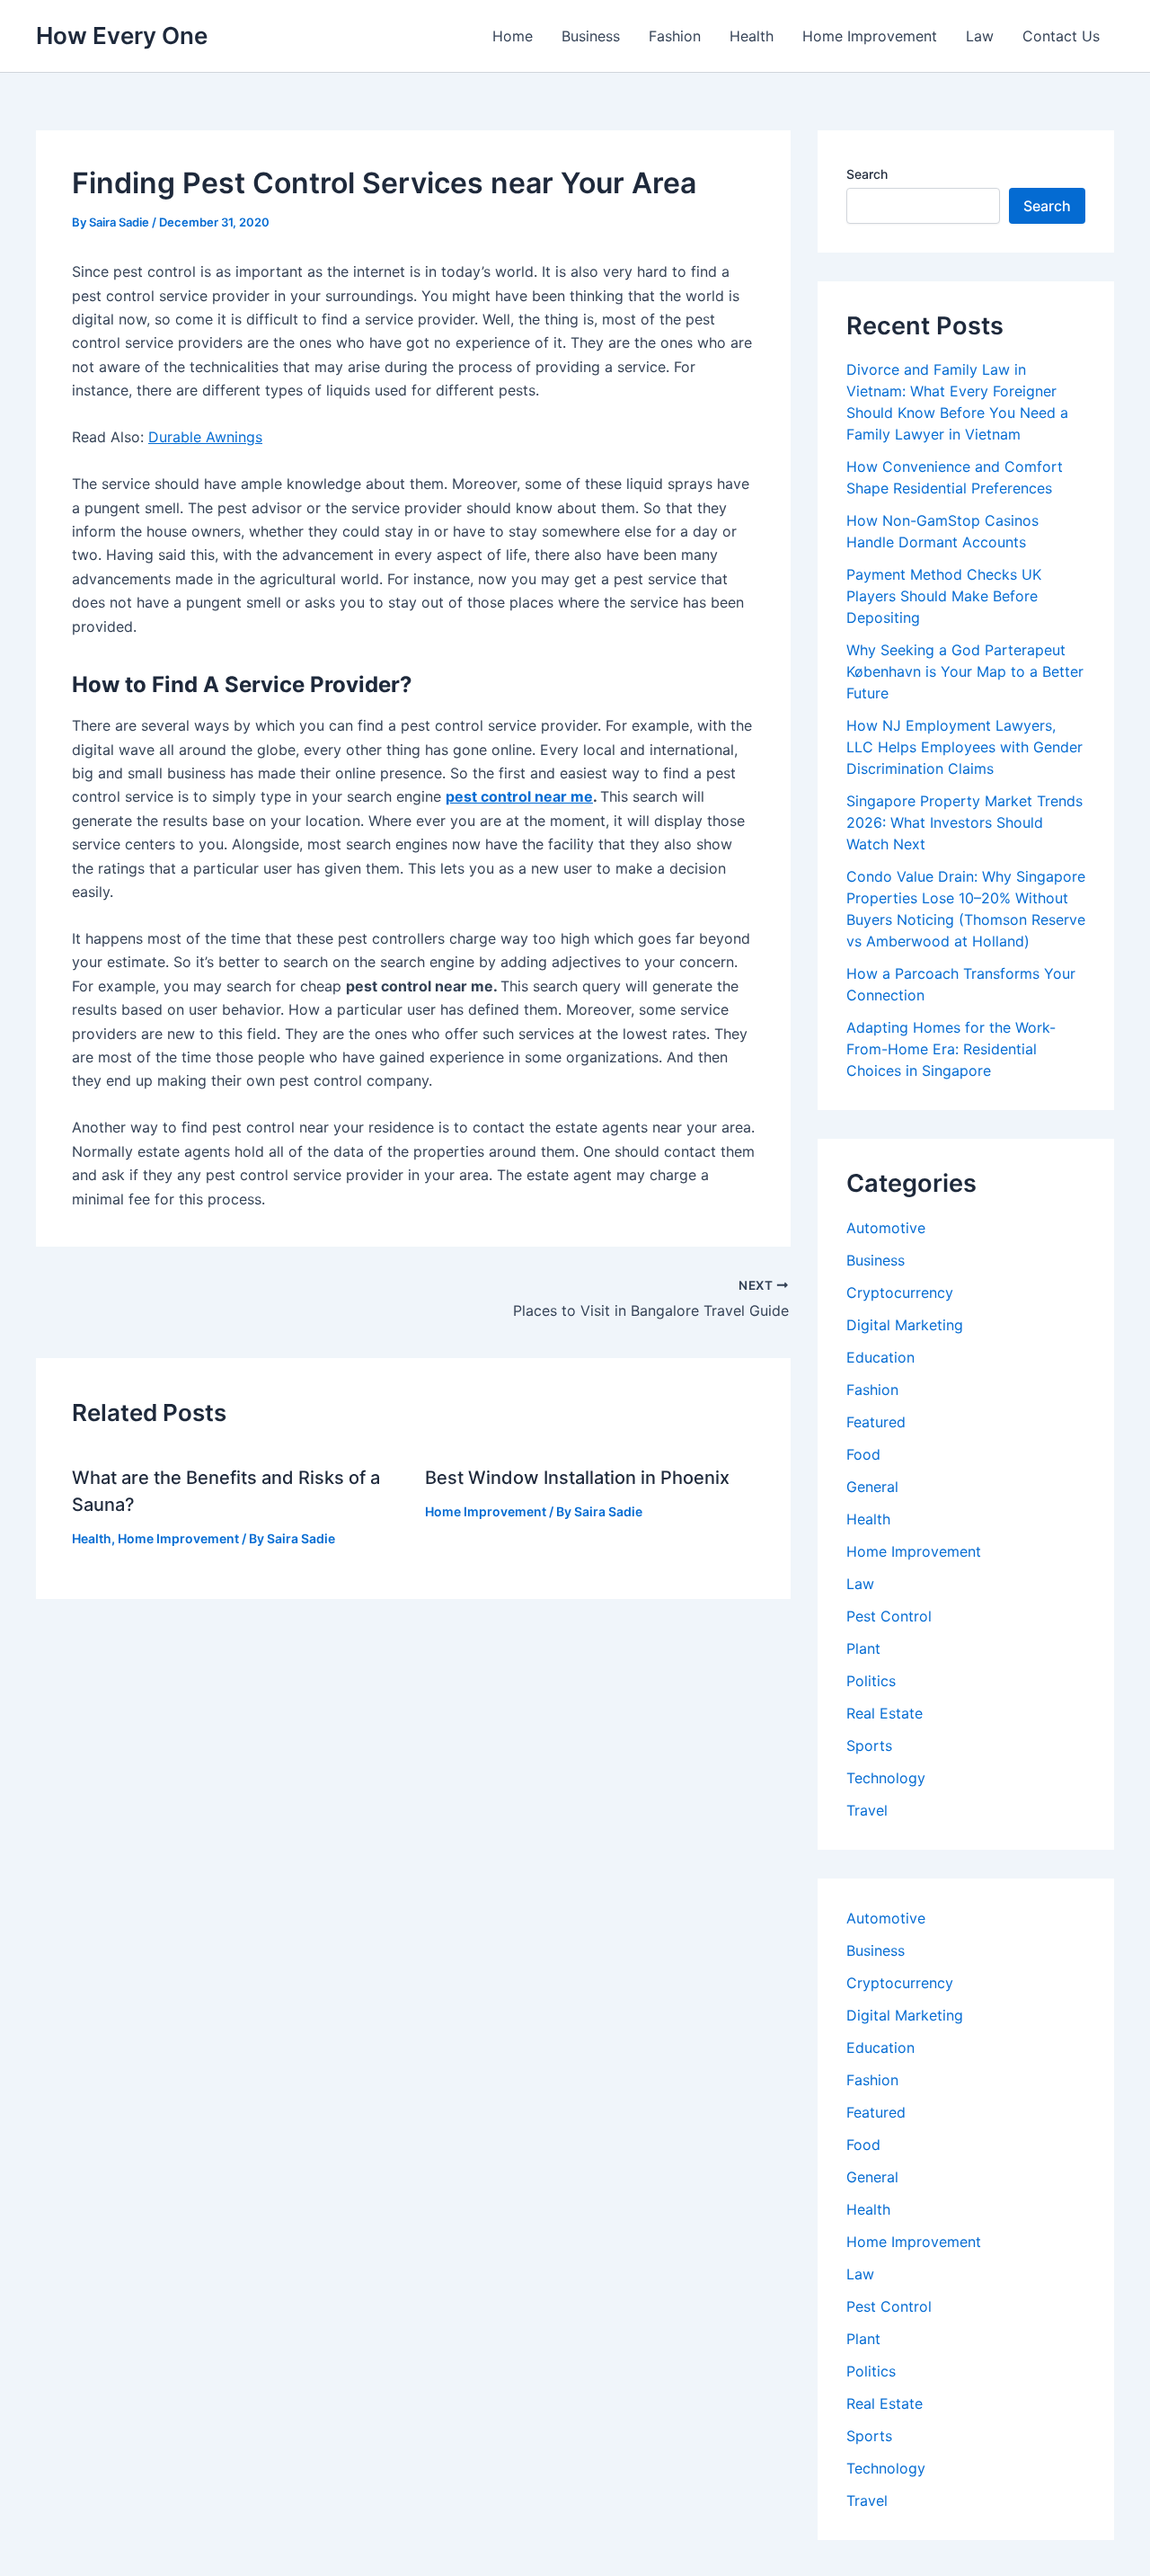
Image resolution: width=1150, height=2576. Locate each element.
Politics (871, 1681)
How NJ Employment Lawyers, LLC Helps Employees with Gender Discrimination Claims (964, 747)
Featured (876, 1422)
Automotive (886, 1228)
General (872, 1487)
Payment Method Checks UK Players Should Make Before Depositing (944, 596)
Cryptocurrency (900, 1292)
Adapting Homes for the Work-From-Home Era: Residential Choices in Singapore (951, 1049)
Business (591, 36)
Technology (886, 1778)
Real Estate (885, 1713)
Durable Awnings (205, 437)
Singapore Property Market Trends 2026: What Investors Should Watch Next (964, 822)
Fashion (675, 36)
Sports (869, 1745)
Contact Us (1061, 36)
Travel (867, 1810)
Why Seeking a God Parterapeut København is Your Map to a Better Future (965, 671)
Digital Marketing (905, 1325)
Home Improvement (870, 36)
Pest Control (889, 1616)
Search (867, 174)
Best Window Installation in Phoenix (577, 1478)
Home (513, 36)
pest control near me (519, 796)
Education (880, 1357)
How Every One (122, 36)
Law (980, 36)
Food (863, 1454)
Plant (863, 1648)
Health (752, 36)
